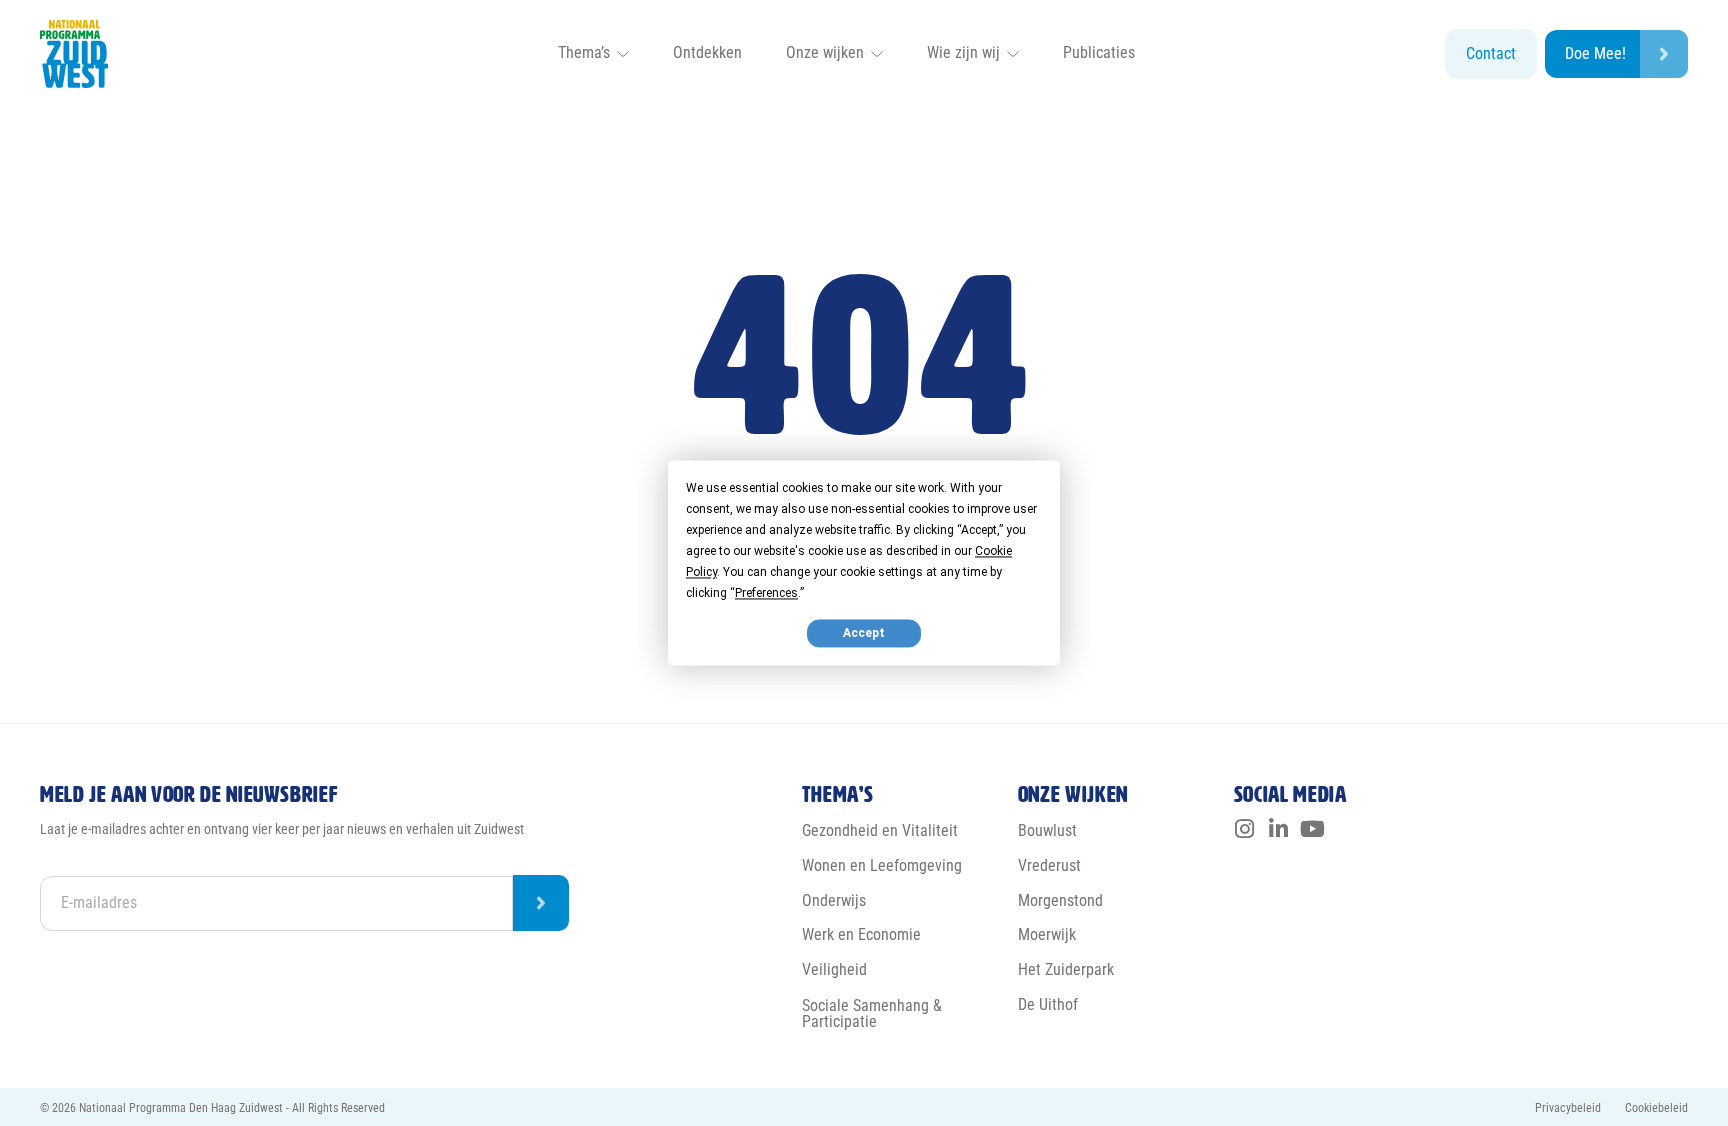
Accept (864, 633)
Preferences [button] (766, 593)
